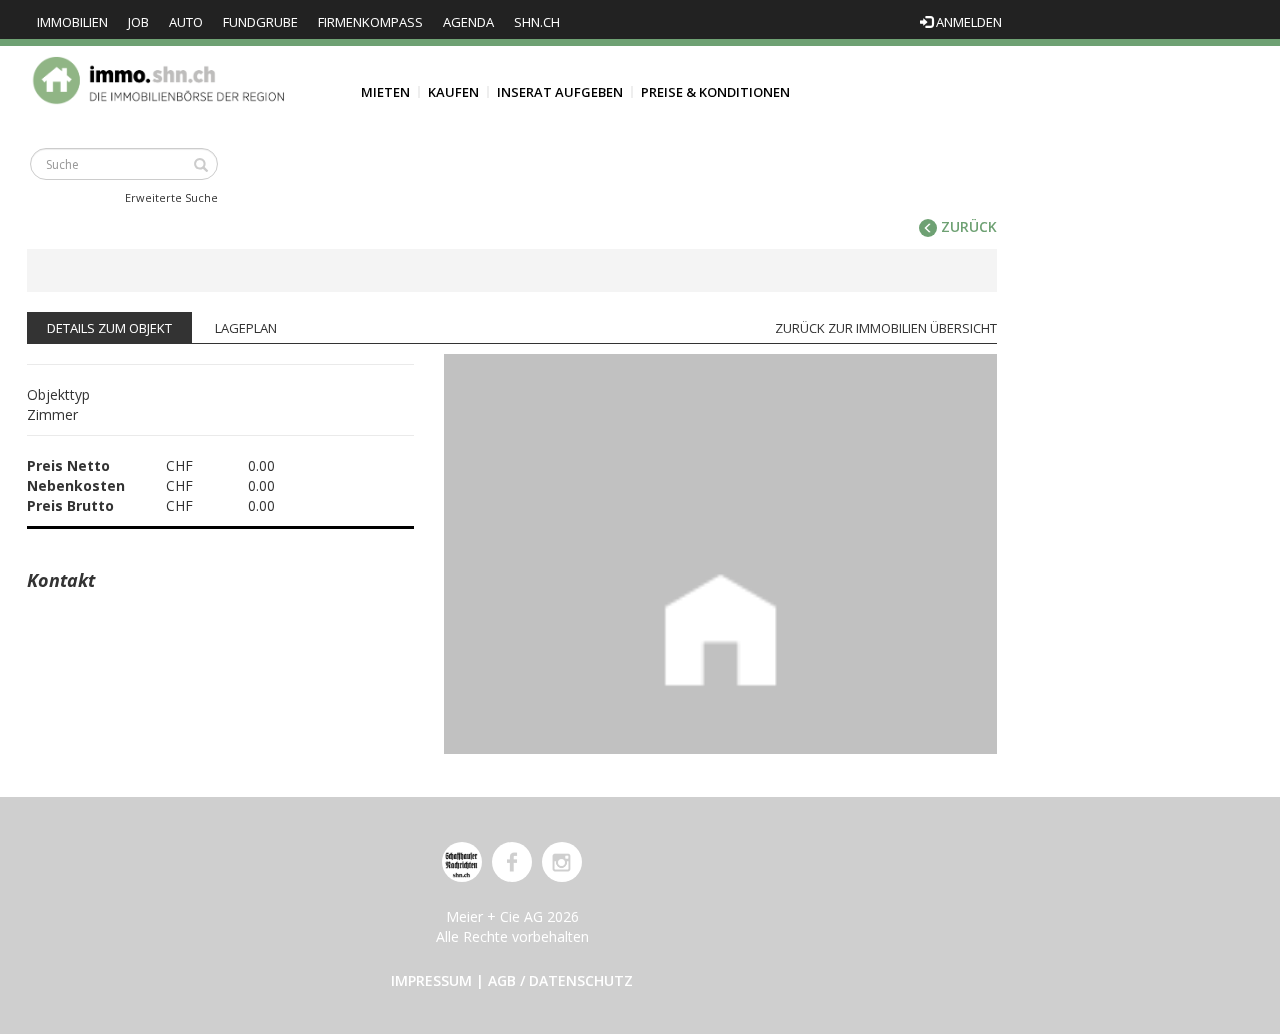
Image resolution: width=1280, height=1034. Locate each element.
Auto (186, 22)
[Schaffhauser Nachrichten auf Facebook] (512, 862)
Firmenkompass (370, 22)
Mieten (385, 92)
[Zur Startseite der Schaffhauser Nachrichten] (462, 862)
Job (138, 22)
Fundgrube (260, 22)
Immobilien (72, 22)
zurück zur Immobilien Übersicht (886, 328)
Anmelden (967, 22)
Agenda (468, 22)
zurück (967, 226)
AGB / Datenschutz (560, 980)
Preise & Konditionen (715, 92)
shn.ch (537, 22)
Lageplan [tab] (246, 328)
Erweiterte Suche (171, 197)
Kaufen (453, 92)
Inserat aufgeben (560, 92)
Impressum (431, 980)
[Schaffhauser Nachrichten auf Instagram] (562, 862)
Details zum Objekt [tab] (109, 328)
